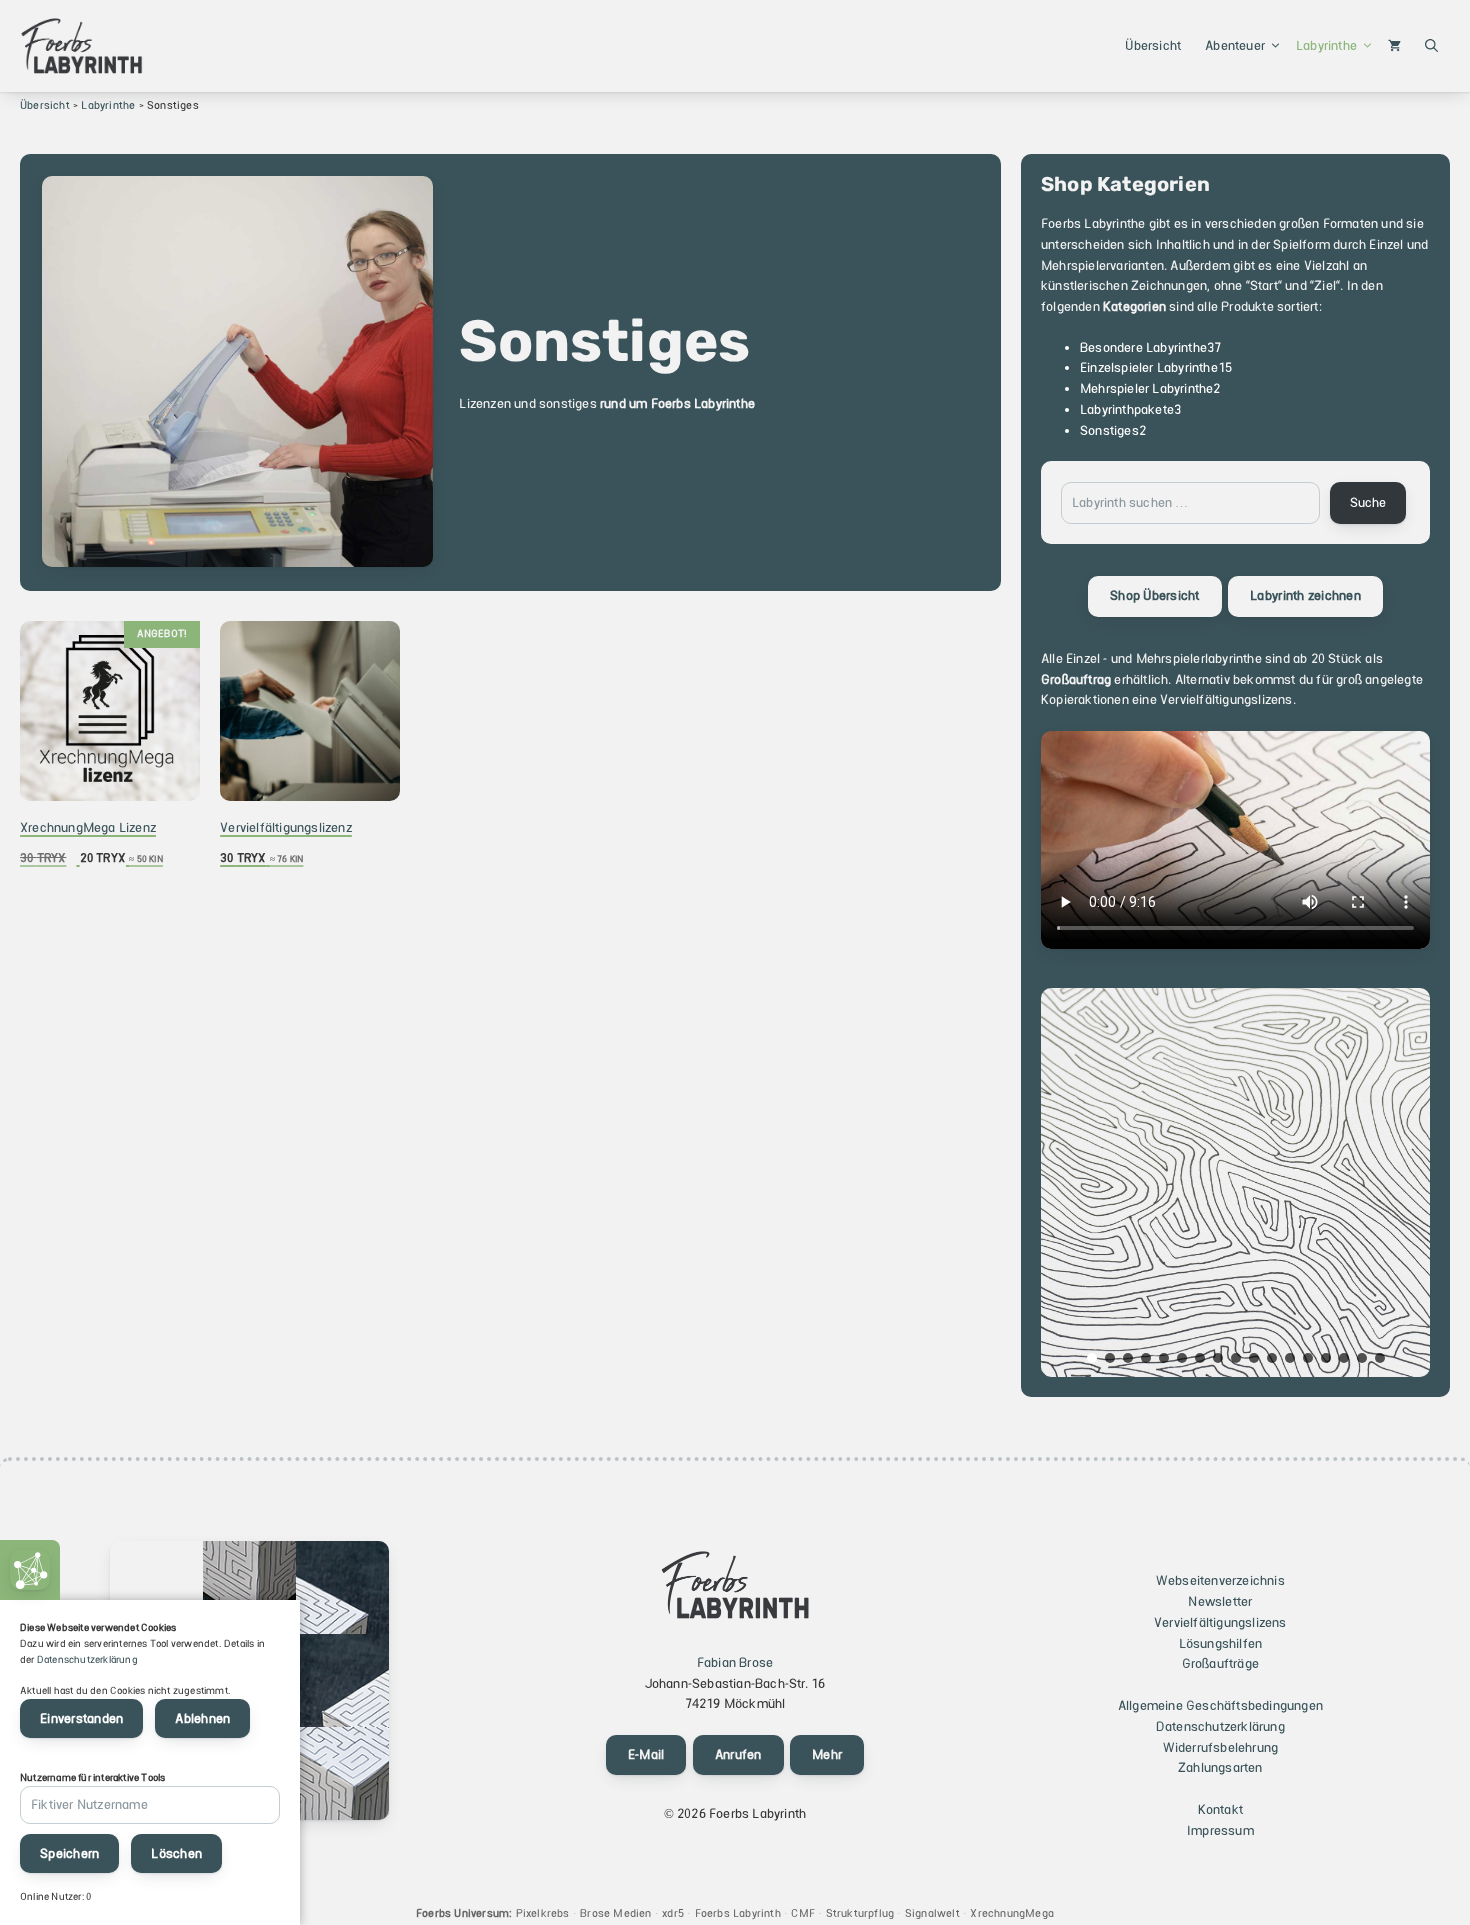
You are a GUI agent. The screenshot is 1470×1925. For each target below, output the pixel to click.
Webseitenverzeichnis (1220, 1580)
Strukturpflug (860, 1913)
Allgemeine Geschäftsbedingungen (1220, 1705)
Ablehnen (202, 1718)
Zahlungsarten (1220, 1767)
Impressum (1220, 1830)
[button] (1431, 46)
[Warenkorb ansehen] (1394, 46)
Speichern (69, 1853)
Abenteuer (1235, 45)
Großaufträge (1220, 1663)
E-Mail (646, 1754)
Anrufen (738, 1754)
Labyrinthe (1326, 45)
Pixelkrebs (543, 1913)
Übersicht (1153, 45)
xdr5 (673, 1913)
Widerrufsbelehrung (1221, 1747)
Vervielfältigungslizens (1220, 1622)
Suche (1079, 470)
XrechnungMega (1012, 1913)
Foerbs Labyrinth (738, 1913)
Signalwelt (932, 1913)
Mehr (827, 1754)
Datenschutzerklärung (1220, 1726)
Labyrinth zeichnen (1305, 595)
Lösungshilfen (1221, 1643)
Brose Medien (615, 1913)
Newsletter (1220, 1601)
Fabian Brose (735, 1662)
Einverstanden (81, 1718)
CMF (803, 1913)
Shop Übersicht (1155, 595)
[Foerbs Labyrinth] (81, 46)
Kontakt (1220, 1809)
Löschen (176, 1853)
